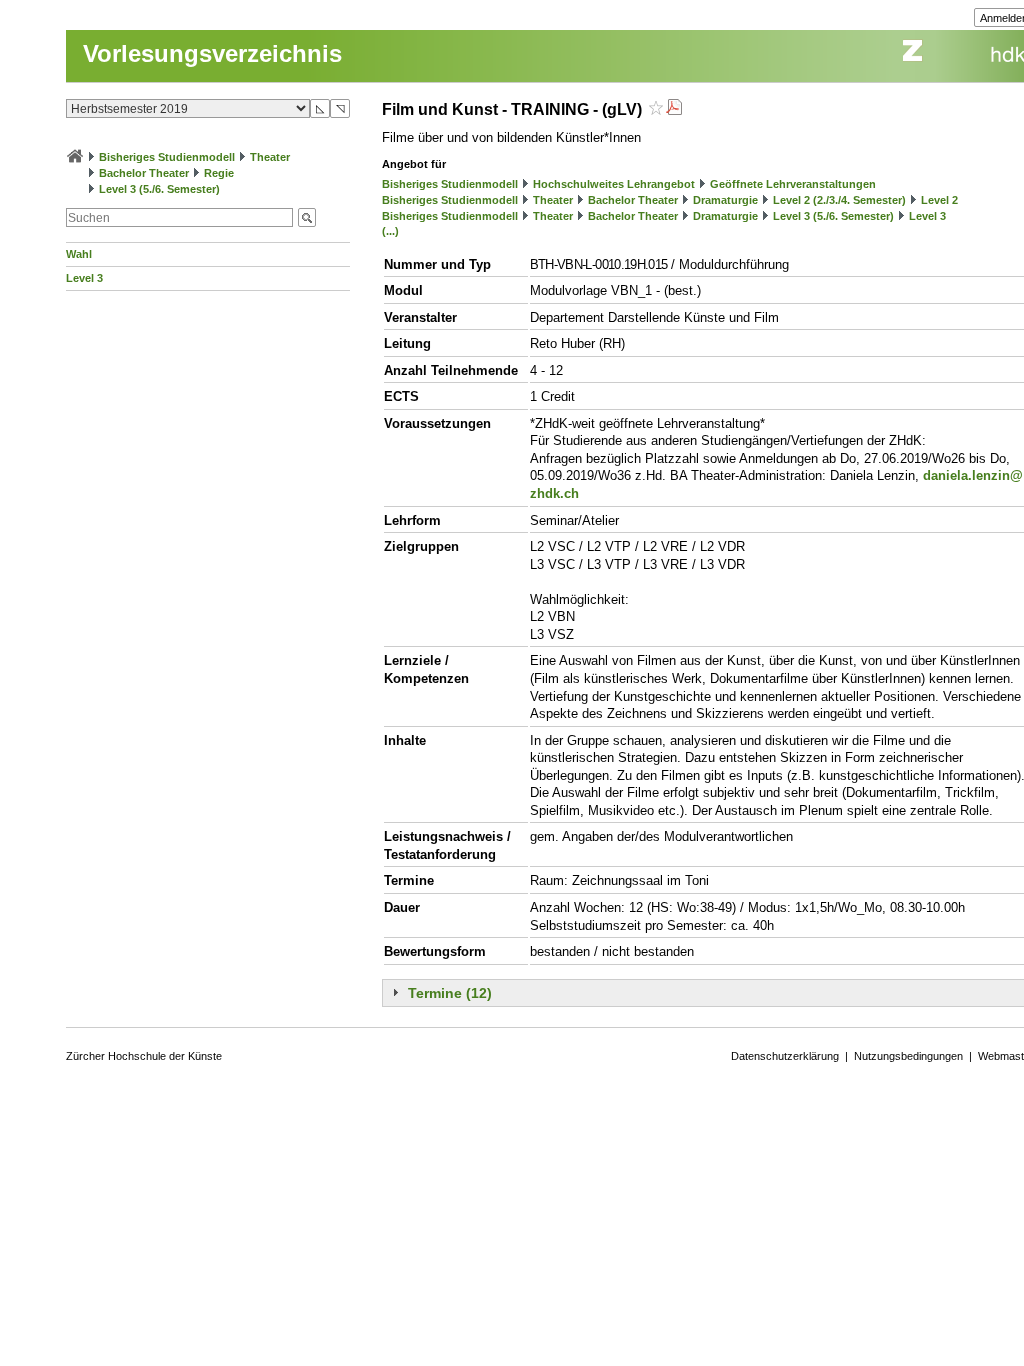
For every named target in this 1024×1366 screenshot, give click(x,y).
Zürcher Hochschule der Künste (144, 1056)
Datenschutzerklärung (785, 1056)
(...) (390, 231)
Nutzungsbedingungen (908, 1056)
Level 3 (84, 278)
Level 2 (939, 200)
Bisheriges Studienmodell (167, 157)
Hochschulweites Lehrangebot (614, 184)
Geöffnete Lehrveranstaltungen (793, 184)
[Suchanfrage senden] (307, 217)
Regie (219, 173)
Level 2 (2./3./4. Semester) (839, 200)
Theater (270, 157)
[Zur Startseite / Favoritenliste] (75, 157)
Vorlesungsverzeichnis (212, 53)
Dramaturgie (725, 200)
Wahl (79, 254)
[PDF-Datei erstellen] (674, 109)
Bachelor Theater (144, 173)
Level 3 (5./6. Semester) (159, 189)
